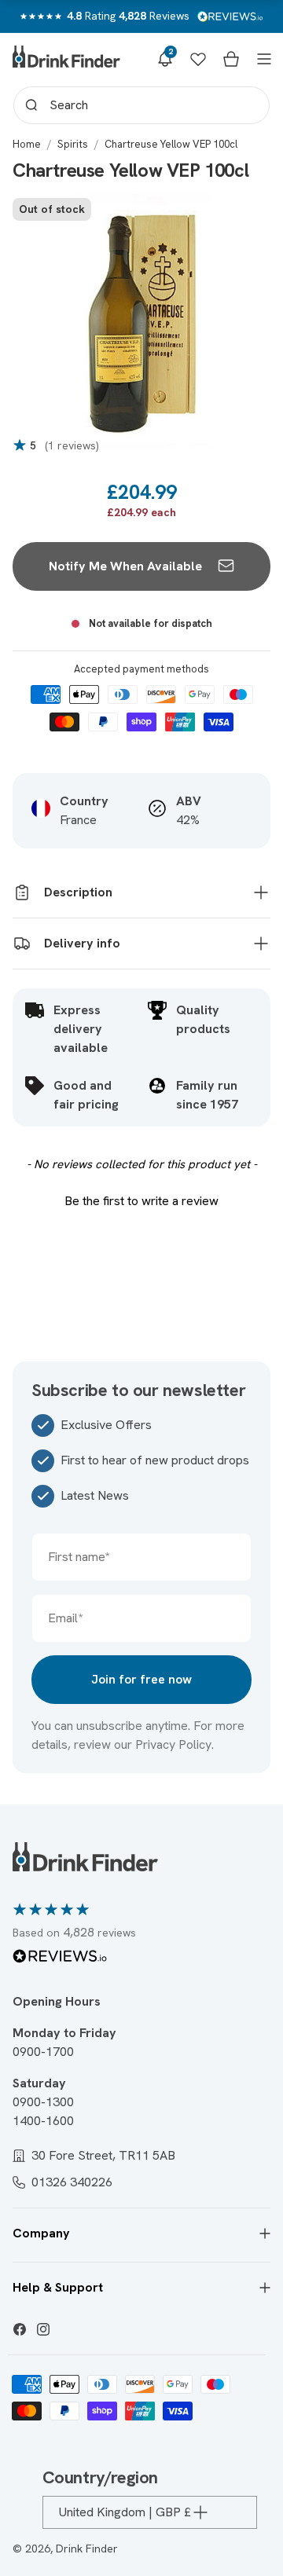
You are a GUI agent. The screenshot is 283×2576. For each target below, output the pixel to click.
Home (27, 144)
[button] (165, 59)
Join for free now (141, 1679)
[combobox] (141, 105)
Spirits (73, 144)
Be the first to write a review (141, 1201)
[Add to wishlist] (242, 218)
